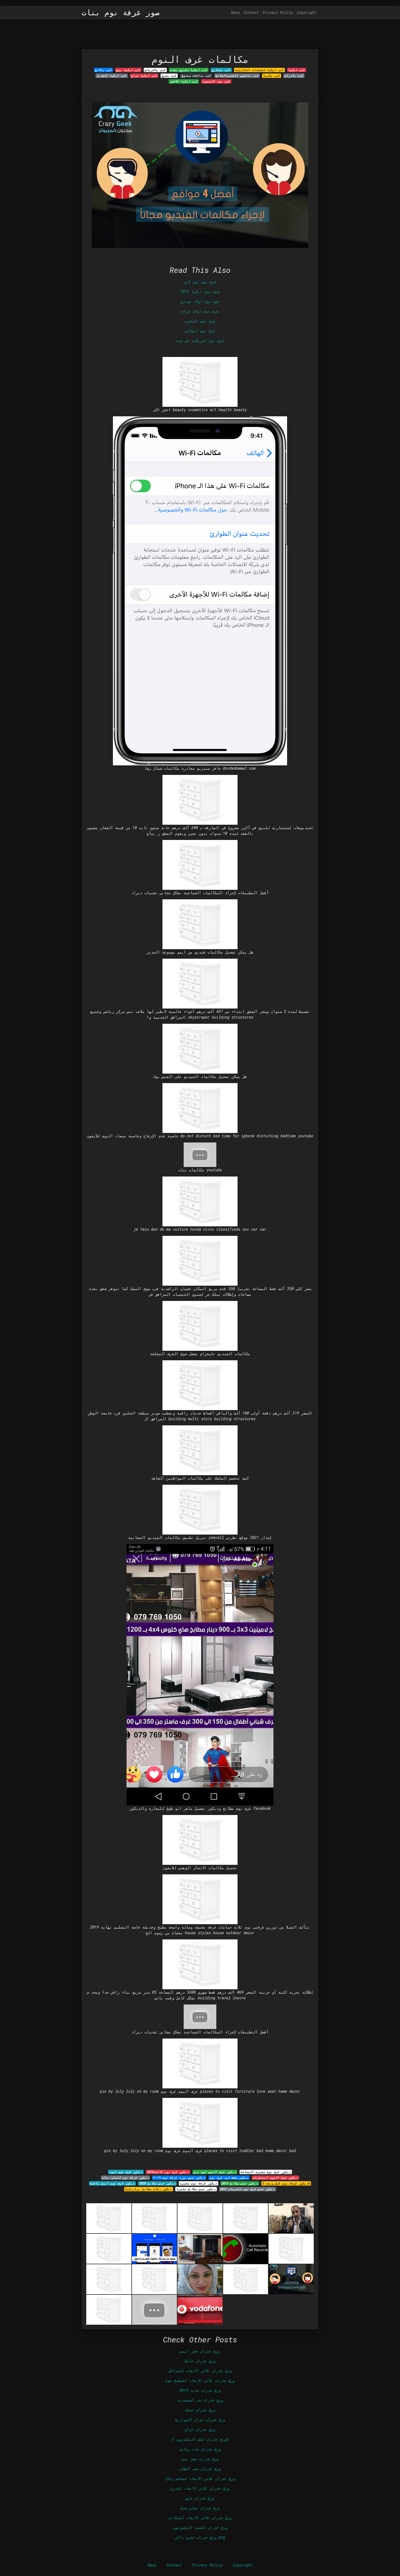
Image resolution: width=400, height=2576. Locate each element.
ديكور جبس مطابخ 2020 (157, 2183)
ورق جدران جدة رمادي (200, 2449)
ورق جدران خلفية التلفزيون (200, 2527)
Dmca (235, 12)
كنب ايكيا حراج (144, 76)
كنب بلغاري (221, 70)
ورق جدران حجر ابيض (200, 2351)
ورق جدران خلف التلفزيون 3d (200, 2439)
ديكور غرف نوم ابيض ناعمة (112, 2183)
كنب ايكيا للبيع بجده (189, 70)
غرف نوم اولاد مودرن (200, 301)
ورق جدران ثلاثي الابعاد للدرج (200, 2488)
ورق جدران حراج (200, 2429)
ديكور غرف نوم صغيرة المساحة (266, 2172)
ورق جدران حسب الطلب (200, 2469)
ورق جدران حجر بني (200, 2459)
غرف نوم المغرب (200, 321)
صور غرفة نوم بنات (121, 13)
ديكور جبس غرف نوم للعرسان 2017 (247, 2189)
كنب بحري (169, 76)
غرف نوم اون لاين (200, 282)
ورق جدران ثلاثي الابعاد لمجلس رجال (200, 2478)
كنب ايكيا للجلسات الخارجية (259, 70)
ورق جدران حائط (200, 2361)
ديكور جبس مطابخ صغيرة (196, 2189)
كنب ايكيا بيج (128, 70)
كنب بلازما (272, 76)
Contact (251, 12)
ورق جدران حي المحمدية (200, 2400)
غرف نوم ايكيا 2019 (200, 291)
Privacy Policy (278, 12)
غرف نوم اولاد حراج (200, 311)
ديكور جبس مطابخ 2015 (240, 2183)
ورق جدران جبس (200, 2498)
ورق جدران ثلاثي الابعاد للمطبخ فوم (200, 2380)
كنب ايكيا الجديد (112, 76)
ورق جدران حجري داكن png (200, 2537)
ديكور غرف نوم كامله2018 (168, 2172)
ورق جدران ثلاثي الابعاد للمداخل (200, 2371)
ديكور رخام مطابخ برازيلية (149, 2189)
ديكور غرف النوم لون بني (215, 2172)
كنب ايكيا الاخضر (184, 81)
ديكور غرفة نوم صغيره (199, 2183)
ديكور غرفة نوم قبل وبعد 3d (286, 2183)
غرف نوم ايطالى (200, 331)
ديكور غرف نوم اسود (126, 2172)
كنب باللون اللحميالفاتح (237, 76)
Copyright (307, 12)
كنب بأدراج (294, 76)
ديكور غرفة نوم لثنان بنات (125, 2178)
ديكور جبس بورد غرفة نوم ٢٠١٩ (179, 2178)
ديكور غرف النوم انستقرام (276, 2178)
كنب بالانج (103, 70)
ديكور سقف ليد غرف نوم (229, 2178)
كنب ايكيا (297, 70)
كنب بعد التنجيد (216, 81)
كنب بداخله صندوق (196, 76)
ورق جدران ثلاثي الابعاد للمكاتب (200, 2518)
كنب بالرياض (155, 70)
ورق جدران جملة (200, 2410)
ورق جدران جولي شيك (200, 2508)
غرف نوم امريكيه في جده (200, 340)
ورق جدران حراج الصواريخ (200, 2420)
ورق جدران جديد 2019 (200, 2390)
